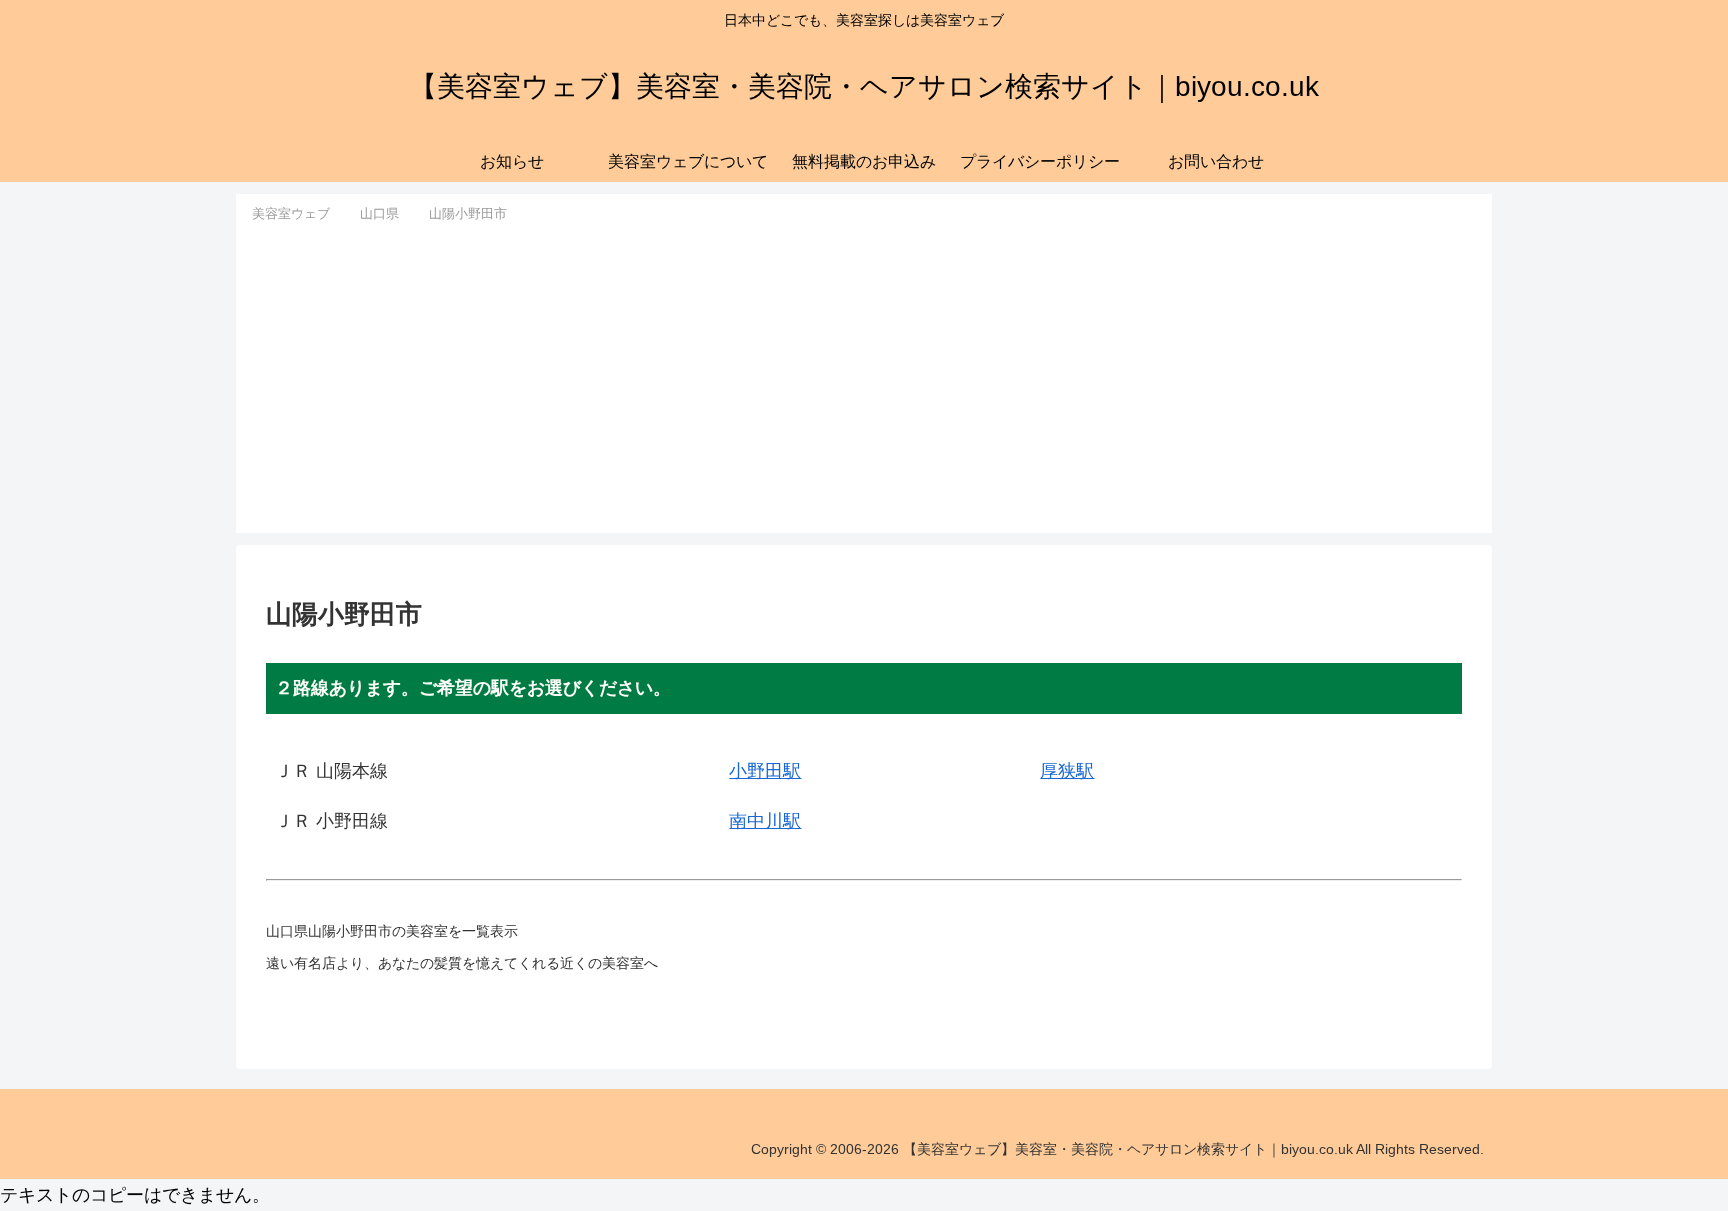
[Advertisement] (864, 376)
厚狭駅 (1067, 771)
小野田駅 (765, 771)
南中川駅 (765, 821)
